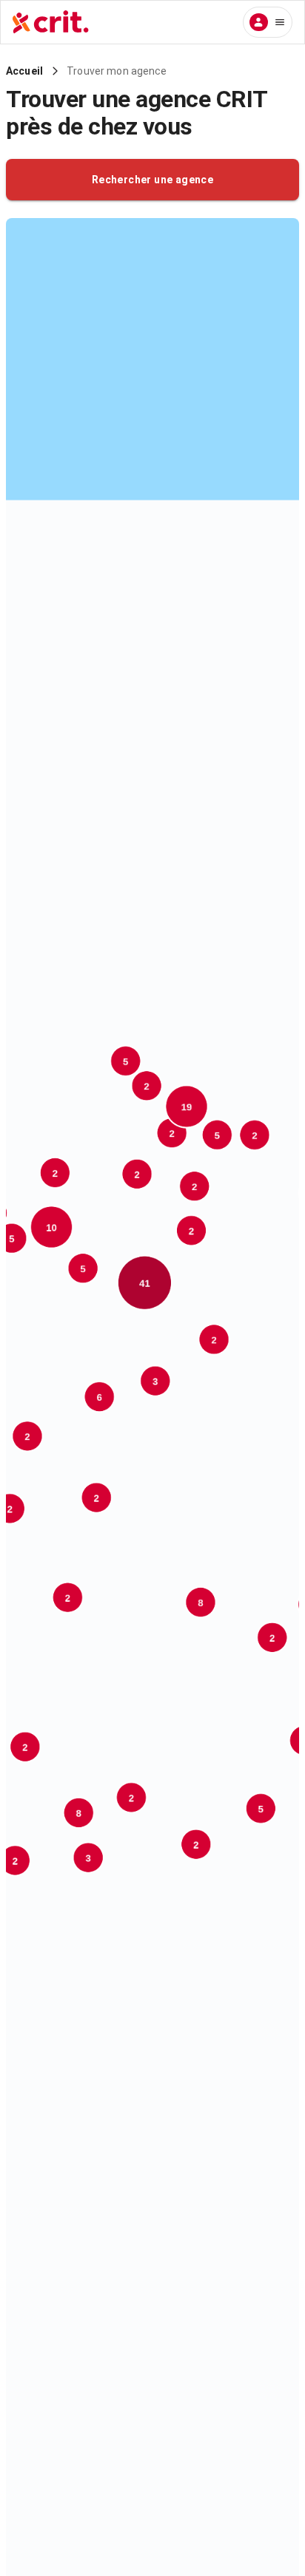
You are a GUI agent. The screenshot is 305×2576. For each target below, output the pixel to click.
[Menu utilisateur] (268, 22)
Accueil (24, 71)
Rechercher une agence (152, 180)
